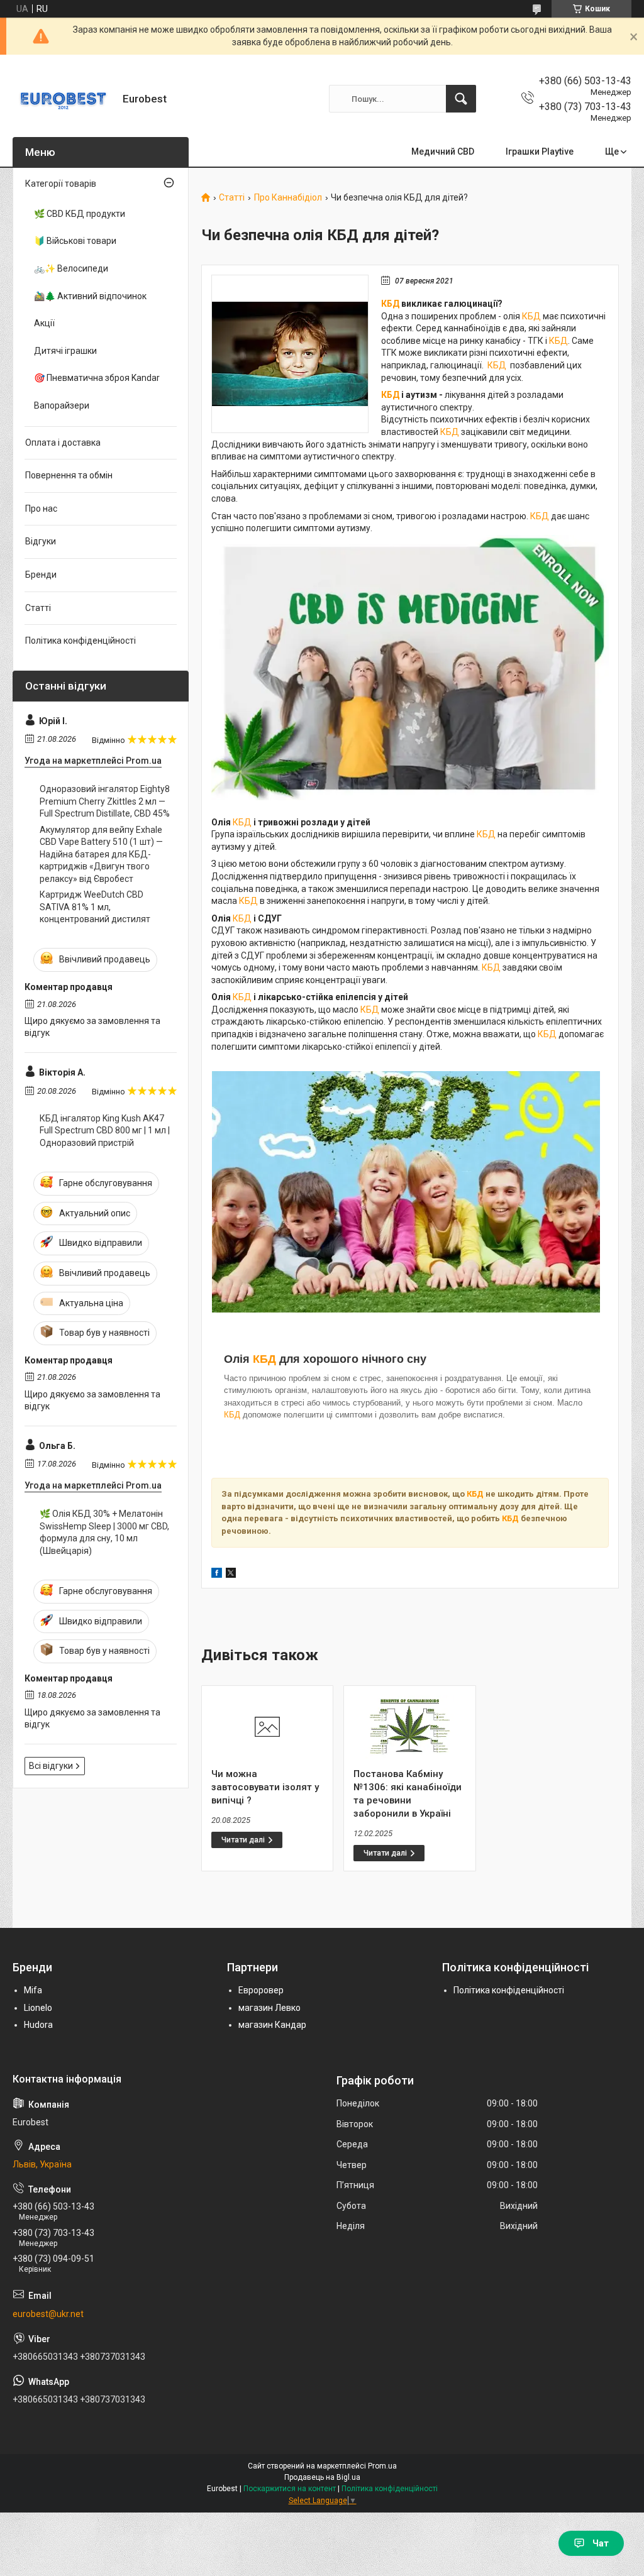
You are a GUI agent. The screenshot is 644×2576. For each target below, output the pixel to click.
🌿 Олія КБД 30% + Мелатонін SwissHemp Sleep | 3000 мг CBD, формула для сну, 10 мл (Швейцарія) (104, 1532)
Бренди (41, 575)
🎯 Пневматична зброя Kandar (97, 378)
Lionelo (38, 2008)
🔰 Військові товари (75, 241)
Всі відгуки (51, 1766)
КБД (390, 304)
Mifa (33, 1990)
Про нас (41, 509)
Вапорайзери (62, 405)
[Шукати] (461, 99)
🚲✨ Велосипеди (71, 268)
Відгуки (41, 541)
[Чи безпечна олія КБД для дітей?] (290, 354)
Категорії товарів (61, 184)
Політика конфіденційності (80, 641)
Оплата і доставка (63, 443)
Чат (601, 2543)
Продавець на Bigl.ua (322, 2477)
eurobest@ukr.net (48, 2314)
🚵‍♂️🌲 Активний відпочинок (90, 296)
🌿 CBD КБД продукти (80, 214)
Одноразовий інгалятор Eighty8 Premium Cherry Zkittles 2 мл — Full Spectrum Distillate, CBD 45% (105, 801)
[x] (231, 1575)
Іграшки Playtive (540, 151)
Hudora (38, 2025)
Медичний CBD (443, 151)
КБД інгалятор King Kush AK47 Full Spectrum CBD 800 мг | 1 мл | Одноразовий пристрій (105, 1131)
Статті (232, 198)
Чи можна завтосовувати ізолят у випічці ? (265, 1787)
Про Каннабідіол (288, 198)
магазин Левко (269, 2008)
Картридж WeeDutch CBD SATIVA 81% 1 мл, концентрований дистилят (95, 907)
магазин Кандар (272, 2025)
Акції (44, 323)
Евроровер (261, 1990)
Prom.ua (382, 2466)
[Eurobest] (63, 99)
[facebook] (217, 1575)
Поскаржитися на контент (290, 2489)
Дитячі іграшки (65, 351)
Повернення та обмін (69, 475)
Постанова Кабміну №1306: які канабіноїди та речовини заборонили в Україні (408, 1794)
